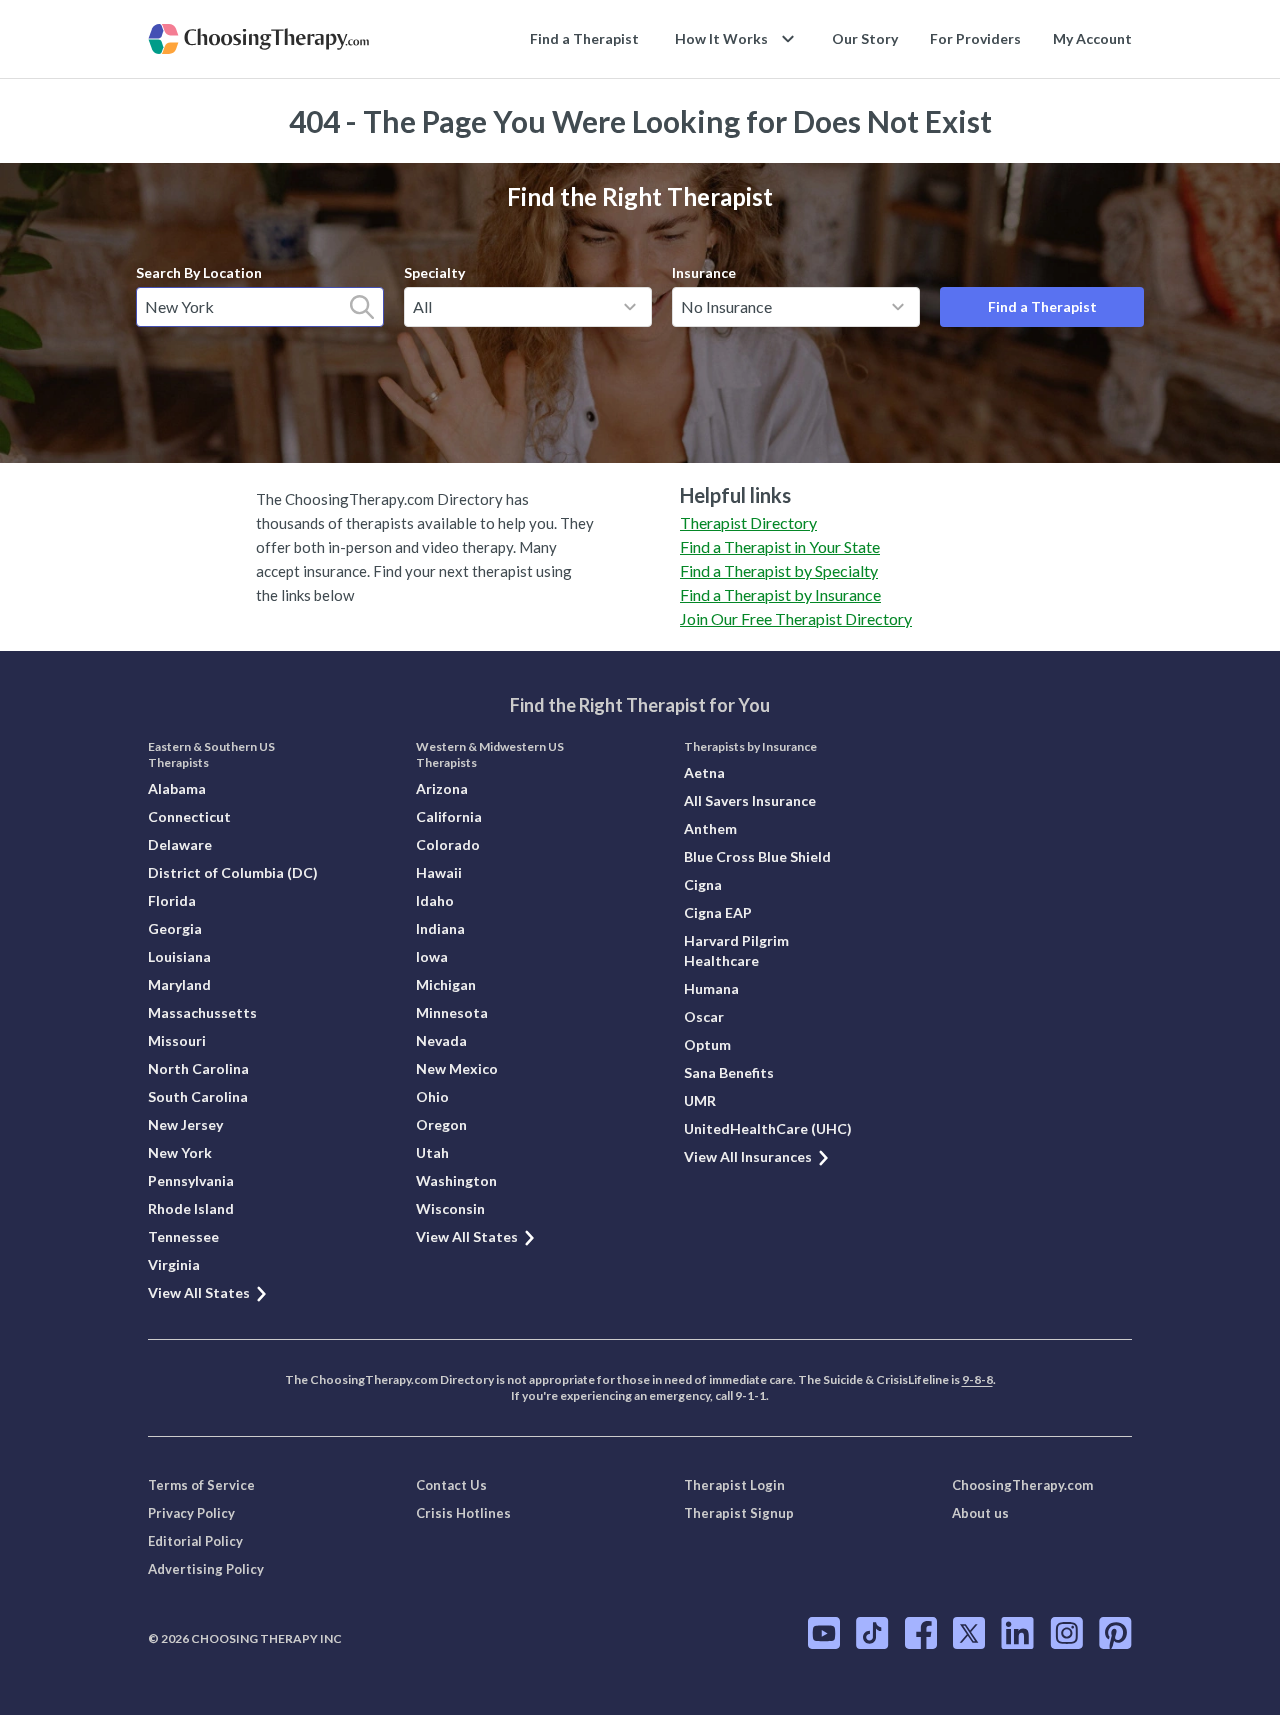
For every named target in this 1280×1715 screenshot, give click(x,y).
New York (180, 1152)
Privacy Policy (191, 1513)
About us (980, 1513)
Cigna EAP (718, 912)
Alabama (177, 788)
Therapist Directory (748, 522)
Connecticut (189, 816)
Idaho (435, 900)
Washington (456, 1180)
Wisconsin (450, 1208)
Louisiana (179, 956)
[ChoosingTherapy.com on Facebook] (921, 1633)
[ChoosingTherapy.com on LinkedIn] (1017, 1633)
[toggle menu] (630, 307)
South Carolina (198, 1096)
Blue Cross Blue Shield (757, 856)
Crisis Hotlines (463, 1513)
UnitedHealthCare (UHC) (768, 1128)
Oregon (441, 1124)
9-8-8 (977, 1379)
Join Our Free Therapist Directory (796, 618)
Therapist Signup (739, 1513)
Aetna (704, 772)
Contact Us (451, 1485)
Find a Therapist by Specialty (779, 570)
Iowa (432, 956)
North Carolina (198, 1068)
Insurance (704, 272)
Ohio (432, 1096)
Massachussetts (202, 1012)
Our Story (865, 38)
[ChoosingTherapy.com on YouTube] (824, 1633)
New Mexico (457, 1068)
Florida (172, 900)
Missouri (177, 1040)
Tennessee (183, 1236)
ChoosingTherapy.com (1022, 1485)
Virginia (174, 1264)
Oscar (704, 1016)
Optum (707, 1044)
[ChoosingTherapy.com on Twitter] (969, 1633)
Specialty (434, 272)
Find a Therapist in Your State (780, 546)
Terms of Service (201, 1485)
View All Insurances (748, 1156)
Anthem (710, 828)
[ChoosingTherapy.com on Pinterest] (1115, 1633)
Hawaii (439, 872)
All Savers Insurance (750, 800)
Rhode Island (191, 1208)
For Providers (975, 38)
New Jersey (185, 1124)
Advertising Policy (206, 1569)
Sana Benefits (729, 1072)
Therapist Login (734, 1485)
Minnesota (452, 1012)
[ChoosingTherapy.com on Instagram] (1066, 1633)
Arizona (442, 788)
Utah (432, 1152)
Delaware (180, 844)
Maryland (179, 984)
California (449, 816)
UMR (700, 1100)
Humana (711, 988)
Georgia (175, 928)
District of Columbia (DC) (233, 872)
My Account (1092, 38)
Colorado (448, 844)
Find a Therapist (584, 38)
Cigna (703, 884)
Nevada (441, 1040)
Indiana (440, 928)
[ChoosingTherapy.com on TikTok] (872, 1633)
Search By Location (199, 272)
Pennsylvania (191, 1180)
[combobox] (260, 307)
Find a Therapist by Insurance (780, 594)
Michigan (446, 984)
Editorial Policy (195, 1541)
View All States (199, 1292)
